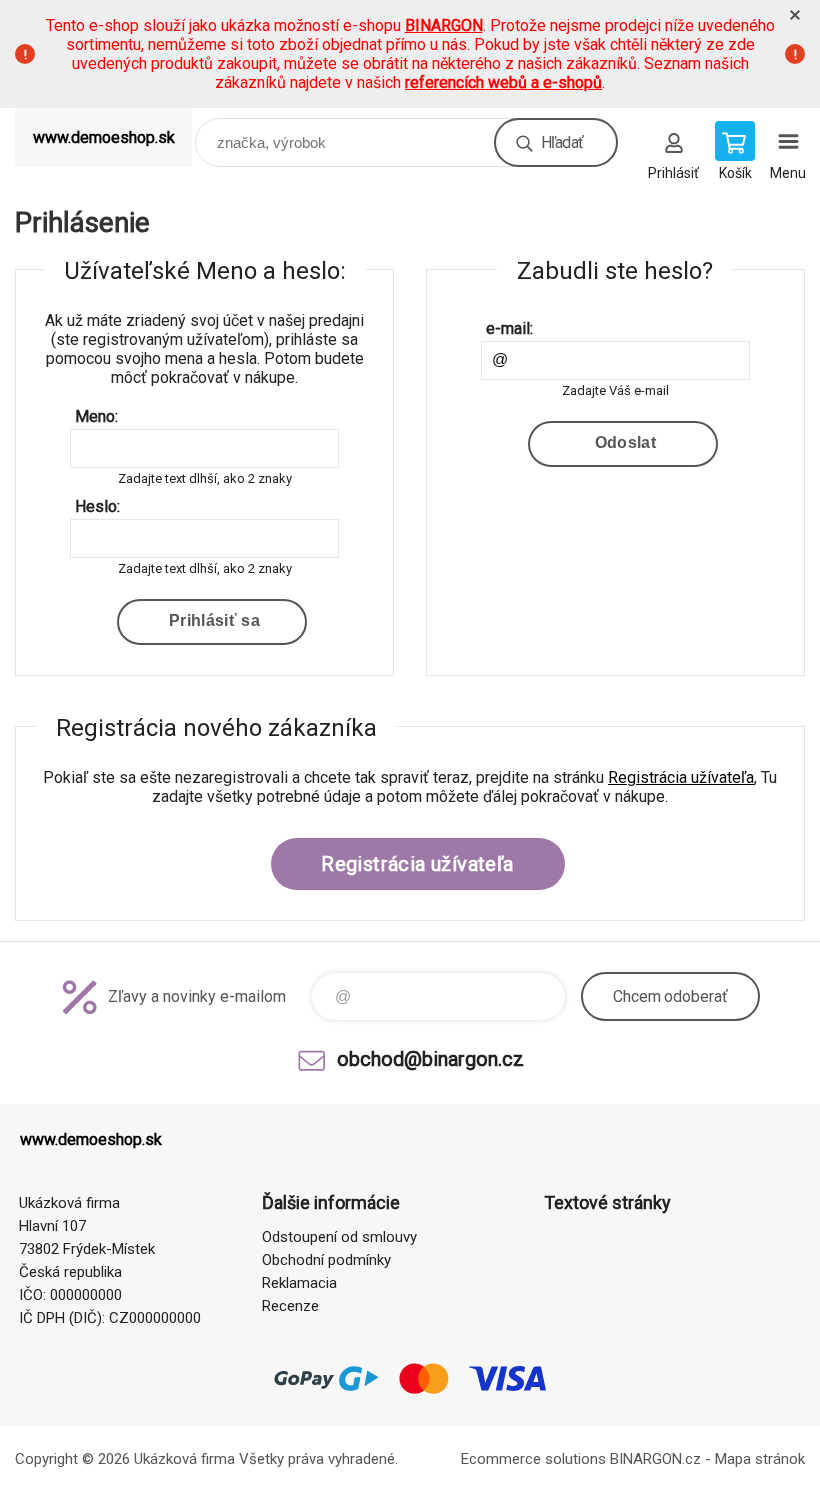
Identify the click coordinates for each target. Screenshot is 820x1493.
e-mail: (509, 328)
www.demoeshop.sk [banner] (104, 137)
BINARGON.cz (655, 1459)
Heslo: (97, 506)
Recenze (290, 1306)
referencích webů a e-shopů (503, 82)
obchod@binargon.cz (430, 1059)
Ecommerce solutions (533, 1459)
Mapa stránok (760, 1459)
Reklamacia (299, 1283)
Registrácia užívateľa (681, 777)
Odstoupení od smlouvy (339, 1237)
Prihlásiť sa (214, 620)
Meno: (96, 416)
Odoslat (625, 442)
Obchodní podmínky (326, 1260)
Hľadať (562, 142)
